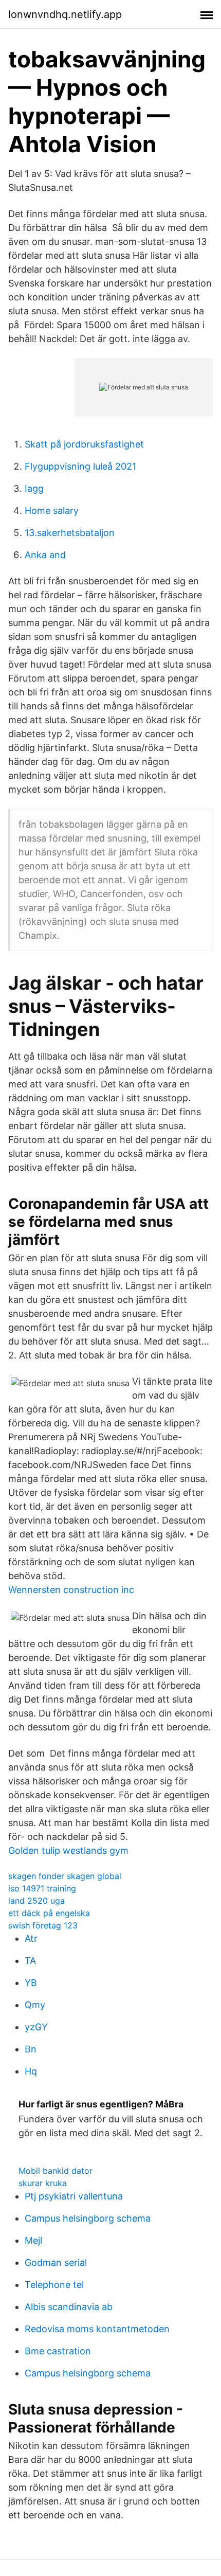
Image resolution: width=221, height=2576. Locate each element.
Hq (31, 2071)
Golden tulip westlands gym (68, 1850)
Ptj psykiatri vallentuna (74, 2196)
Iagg (34, 488)
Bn (31, 2049)
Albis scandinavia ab (69, 2307)
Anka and (45, 555)
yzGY (36, 2027)
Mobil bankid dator (56, 2171)
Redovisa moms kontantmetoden (97, 2329)
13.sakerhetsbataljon (70, 533)
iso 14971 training (42, 1888)
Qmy (35, 2005)
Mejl (33, 2240)
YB (31, 1983)
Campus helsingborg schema (88, 2218)
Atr (31, 1938)
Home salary (52, 511)
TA (30, 1961)
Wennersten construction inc (71, 1590)
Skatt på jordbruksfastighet (84, 444)
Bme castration (58, 2351)
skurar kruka (43, 2183)
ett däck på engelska (49, 1913)
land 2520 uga (36, 1901)
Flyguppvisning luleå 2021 (80, 466)
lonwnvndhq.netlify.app (65, 14)
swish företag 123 (43, 1925)
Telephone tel (54, 2285)
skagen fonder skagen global (65, 1876)
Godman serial (56, 2262)
